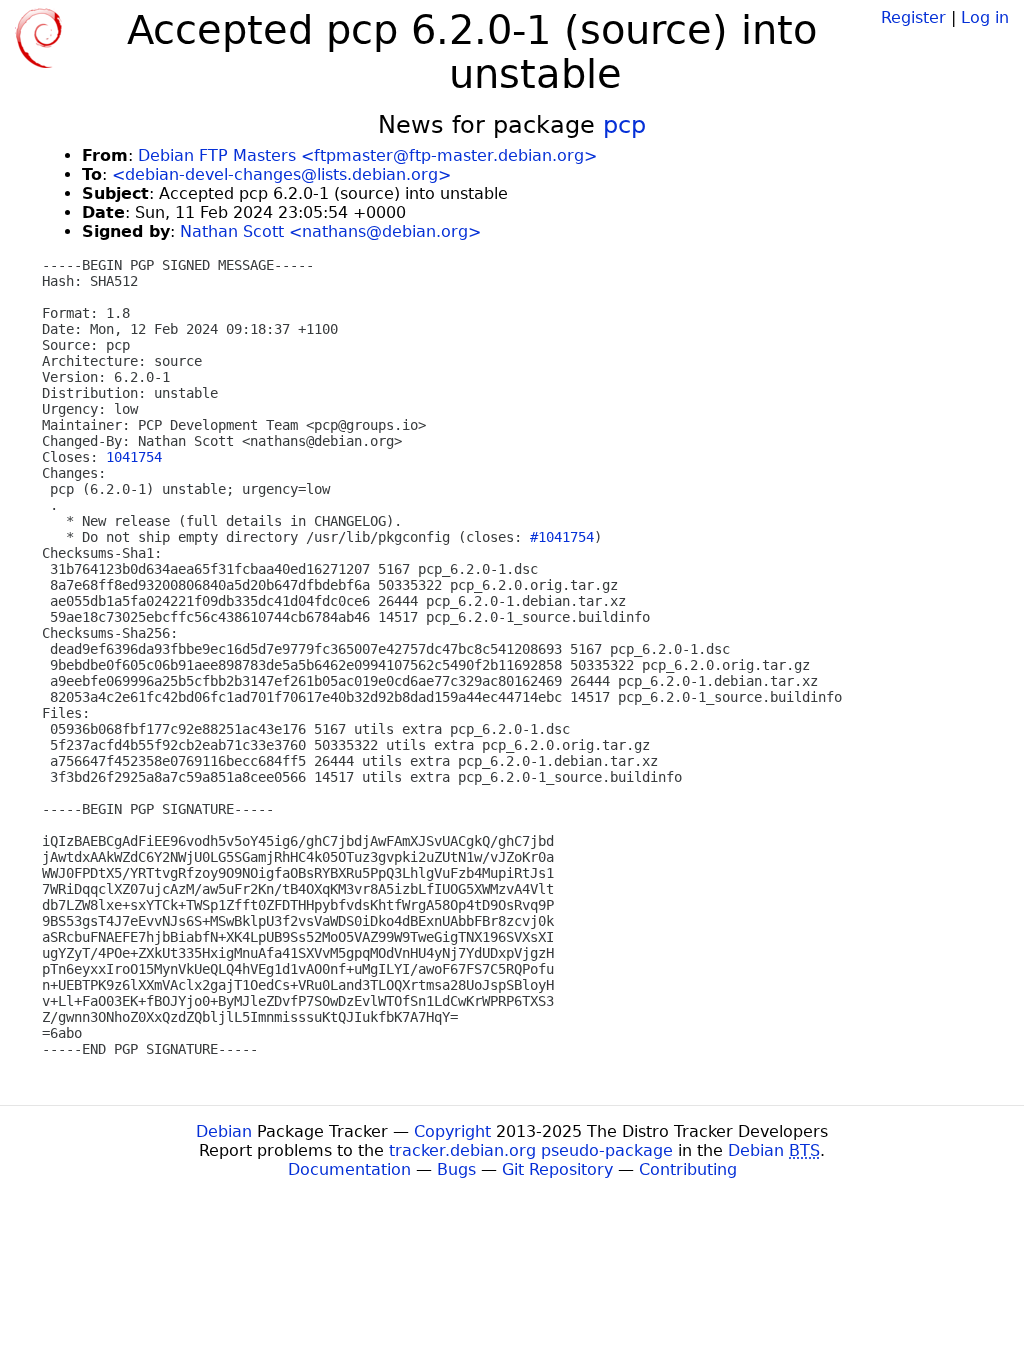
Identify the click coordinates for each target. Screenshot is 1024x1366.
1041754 (134, 457)
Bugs (456, 1169)
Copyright (452, 1131)
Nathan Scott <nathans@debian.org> (330, 231)
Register (913, 17)
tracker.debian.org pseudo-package (531, 1150)
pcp (624, 125)
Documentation (349, 1169)
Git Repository (557, 1169)
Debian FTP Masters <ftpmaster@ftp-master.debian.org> (367, 155)
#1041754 (562, 537)
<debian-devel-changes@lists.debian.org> (281, 174)
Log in (985, 17)
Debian (224, 1131)
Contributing (688, 1169)
